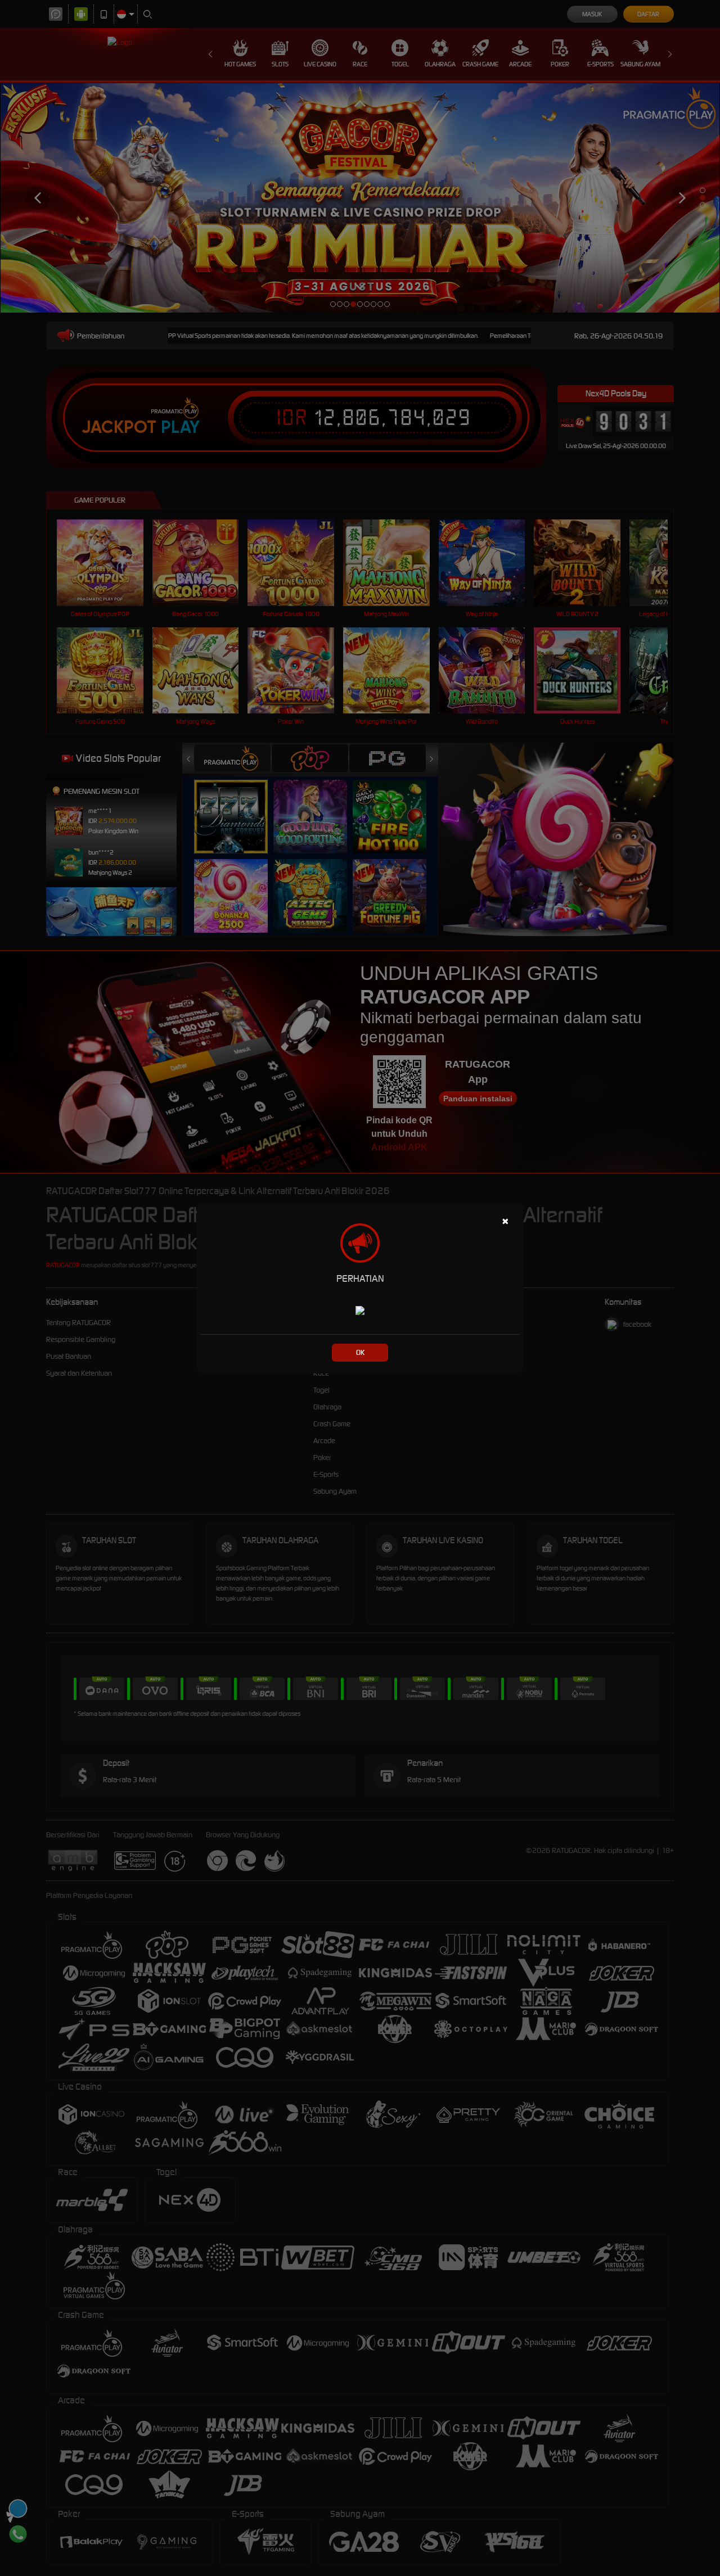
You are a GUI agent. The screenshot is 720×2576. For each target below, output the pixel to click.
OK (360, 1352)
